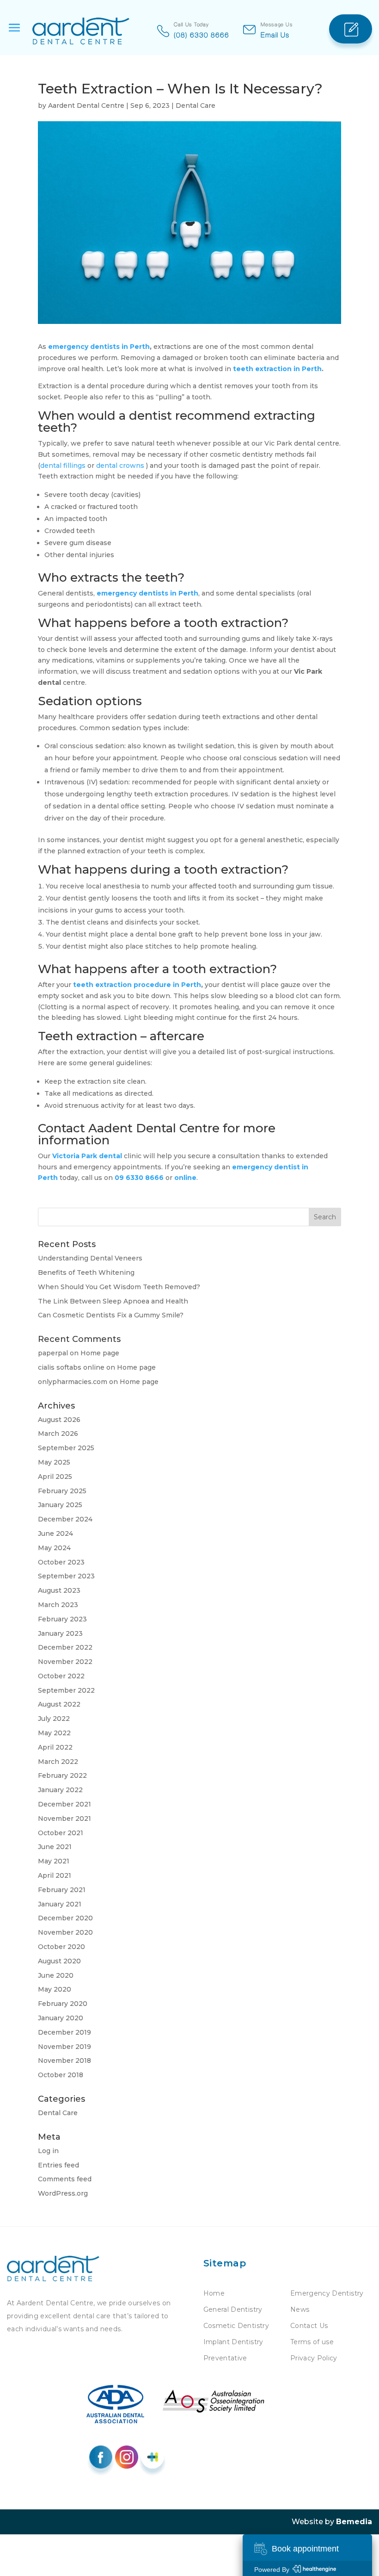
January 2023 (60, 1633)
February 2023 (62, 1619)
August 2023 (59, 1590)
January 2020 (61, 2018)
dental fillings (64, 466)
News (300, 2309)
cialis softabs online (71, 1367)
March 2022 (58, 1762)
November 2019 (64, 2047)
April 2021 (55, 1875)
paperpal (53, 1353)
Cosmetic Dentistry (236, 2326)
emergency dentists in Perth (99, 347)
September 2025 (66, 1448)
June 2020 (56, 1975)
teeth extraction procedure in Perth (137, 985)
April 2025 (55, 1477)
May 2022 (54, 1733)
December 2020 (65, 1918)
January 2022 (60, 1790)
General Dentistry (233, 2309)
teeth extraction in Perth (277, 369)
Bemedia (354, 2522)
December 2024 (65, 1519)
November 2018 (64, 2061)
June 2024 (55, 1533)
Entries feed (58, 2165)
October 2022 (61, 1676)
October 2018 (61, 2075)
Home (214, 2293)
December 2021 (64, 1804)
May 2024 (54, 1548)
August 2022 (59, 1704)
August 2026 (59, 1420)
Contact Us (309, 2326)
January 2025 (60, 1505)
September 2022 (66, 1690)
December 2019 (64, 2032)
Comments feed (65, 2179)
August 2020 (59, 1961)
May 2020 (55, 1989)
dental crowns (121, 466)
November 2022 (65, 1662)
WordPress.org (63, 2193)
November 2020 (65, 1932)
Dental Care (196, 106)
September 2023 (66, 1576)
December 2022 (65, 1647)
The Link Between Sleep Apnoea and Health (113, 1301)
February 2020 (63, 2004)
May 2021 (54, 1861)
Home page (100, 1353)
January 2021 (60, 1904)
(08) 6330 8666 (202, 35)
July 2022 (54, 1719)
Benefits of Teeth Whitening (86, 1272)
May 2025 (54, 1462)
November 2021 (64, 1819)
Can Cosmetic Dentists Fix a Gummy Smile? (111, 1315)
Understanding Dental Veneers (90, 1258)
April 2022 (55, 1747)
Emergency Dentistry (327, 2293)
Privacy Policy (314, 2358)
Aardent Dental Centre (86, 106)
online (185, 1178)
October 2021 (61, 1833)
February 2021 (62, 1890)
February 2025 (62, 1491)
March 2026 (58, 1434)
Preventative (225, 2358)
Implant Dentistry (233, 2342)
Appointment (351, 29)
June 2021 (55, 1847)
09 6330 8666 (139, 1178)
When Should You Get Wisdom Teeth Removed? (119, 1287)
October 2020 (61, 1947)
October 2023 (61, 1562)
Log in (48, 2151)
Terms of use (312, 2342)
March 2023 (58, 1605)
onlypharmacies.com (73, 1382)
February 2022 (62, 1775)
